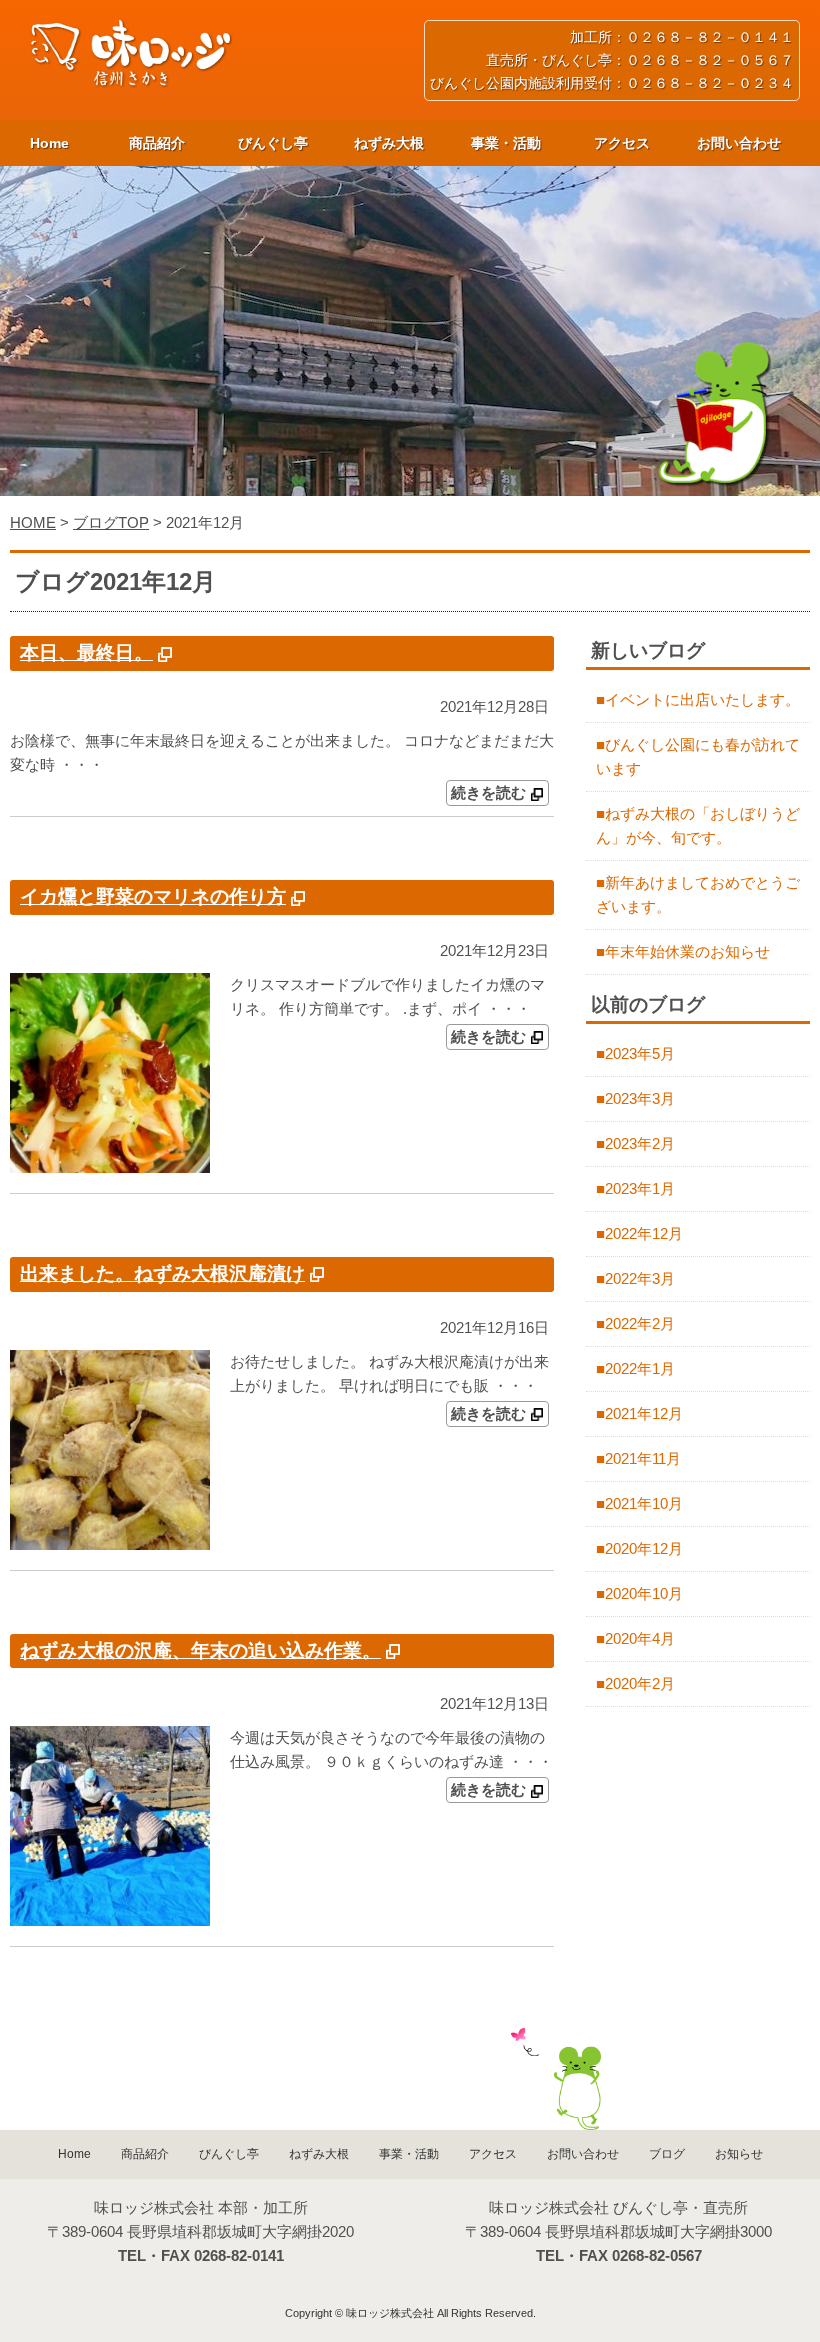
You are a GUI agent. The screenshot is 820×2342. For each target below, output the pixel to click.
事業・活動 (506, 143)
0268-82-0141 (239, 2255)
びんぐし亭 (273, 143)
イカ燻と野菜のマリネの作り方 (153, 896)
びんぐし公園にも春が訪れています (698, 756)
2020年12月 (644, 1548)
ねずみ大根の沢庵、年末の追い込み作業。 (200, 1650)
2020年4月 (640, 1638)
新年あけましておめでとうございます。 (698, 894)
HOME (33, 522)
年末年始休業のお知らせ (687, 951)
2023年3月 (640, 1098)
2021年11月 (643, 1458)
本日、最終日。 (86, 652)
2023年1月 (640, 1188)
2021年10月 (644, 1503)
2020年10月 (644, 1593)
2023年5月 (640, 1053)
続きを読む (488, 792)
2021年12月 (644, 1413)
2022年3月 (640, 1278)
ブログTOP (111, 522)
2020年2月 (640, 1683)
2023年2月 (640, 1143)
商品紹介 (157, 143)
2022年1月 (640, 1368)
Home (49, 143)
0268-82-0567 (657, 2255)
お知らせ (739, 2154)
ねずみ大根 (389, 143)
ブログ (667, 2154)
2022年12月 (644, 1233)
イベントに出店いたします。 (702, 699)
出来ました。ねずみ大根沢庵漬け (162, 1273)
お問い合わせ (739, 143)
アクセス (622, 143)
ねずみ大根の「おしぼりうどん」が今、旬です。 (698, 825)
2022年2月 (640, 1323)
